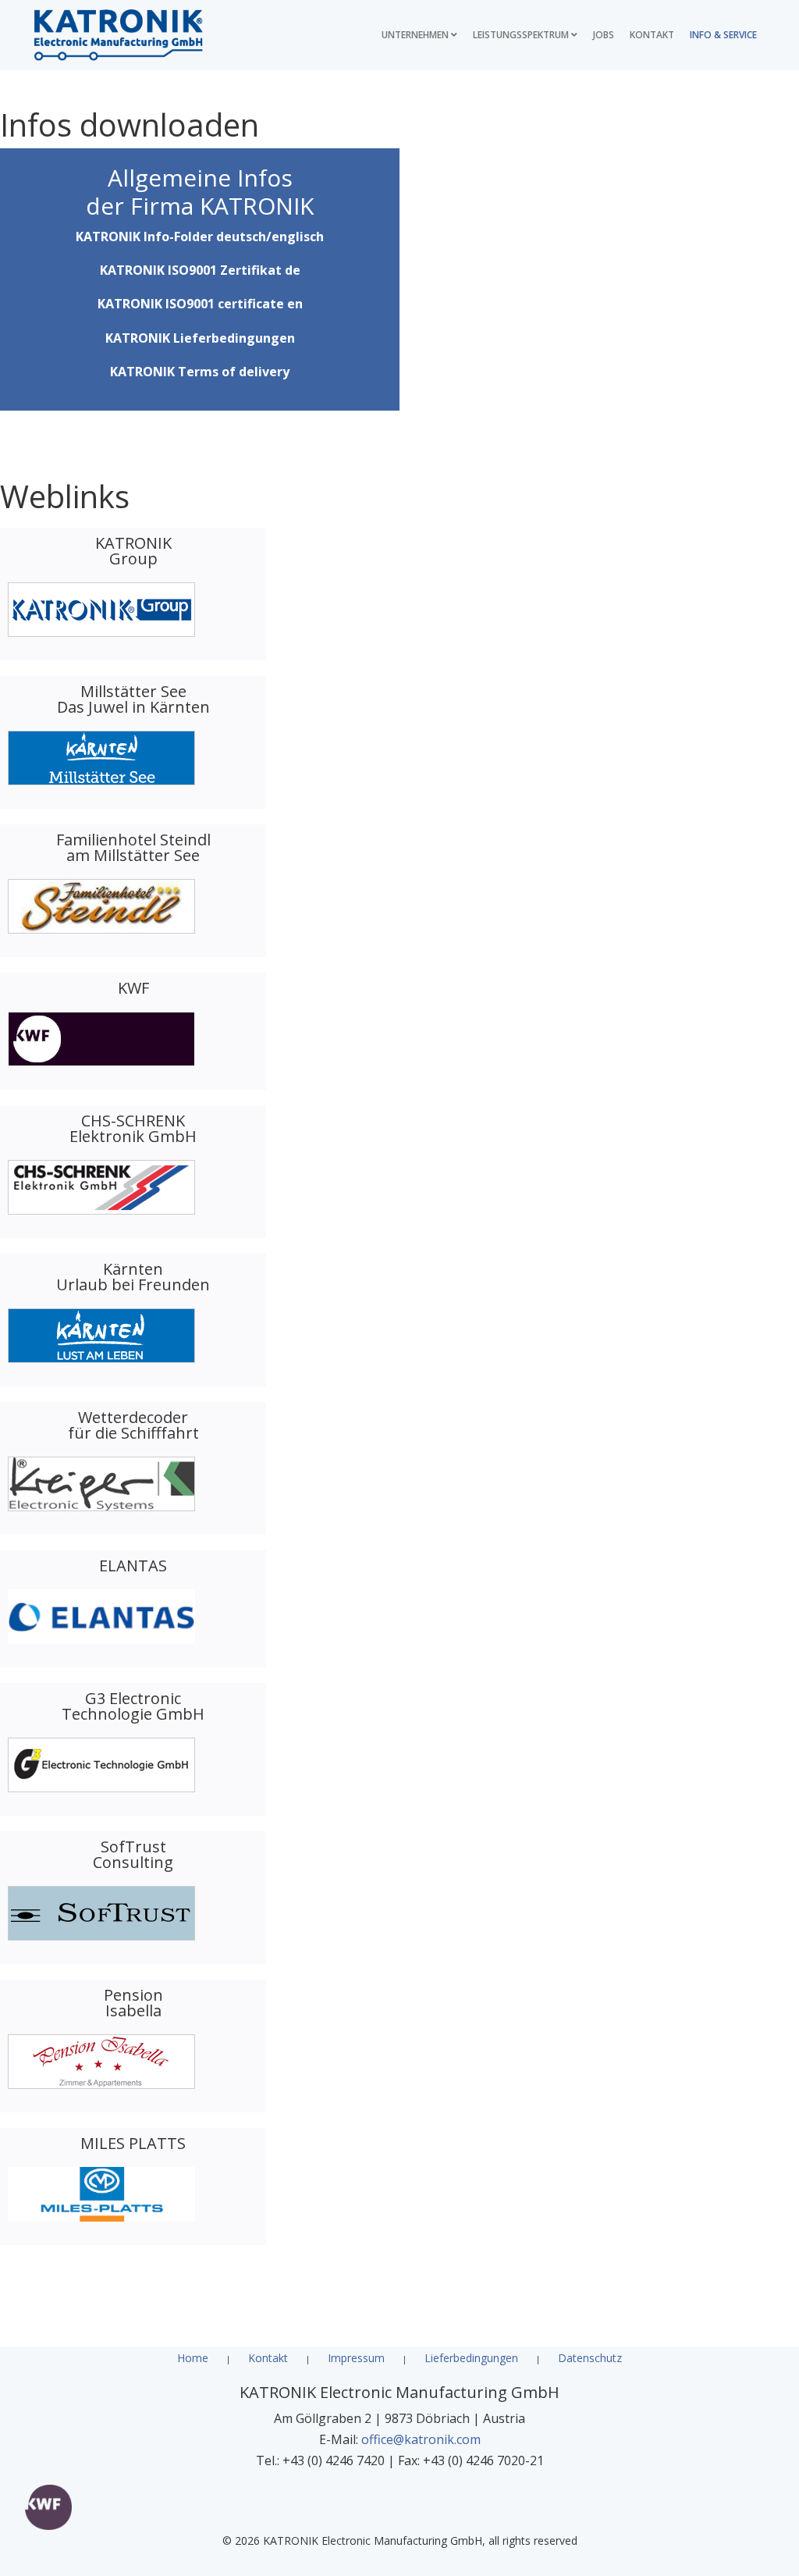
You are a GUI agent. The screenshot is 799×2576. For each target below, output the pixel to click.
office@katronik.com (421, 2439)
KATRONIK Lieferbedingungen (200, 338)
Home (193, 2358)
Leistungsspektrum (521, 35)
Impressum (356, 2358)
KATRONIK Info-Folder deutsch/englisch (200, 237)
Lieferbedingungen (471, 2358)
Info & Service (723, 35)
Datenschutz (590, 2358)
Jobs (604, 35)
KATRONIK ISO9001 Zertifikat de (200, 270)
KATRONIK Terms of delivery (200, 372)
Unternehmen (415, 35)
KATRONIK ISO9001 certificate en (200, 304)
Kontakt (652, 35)
